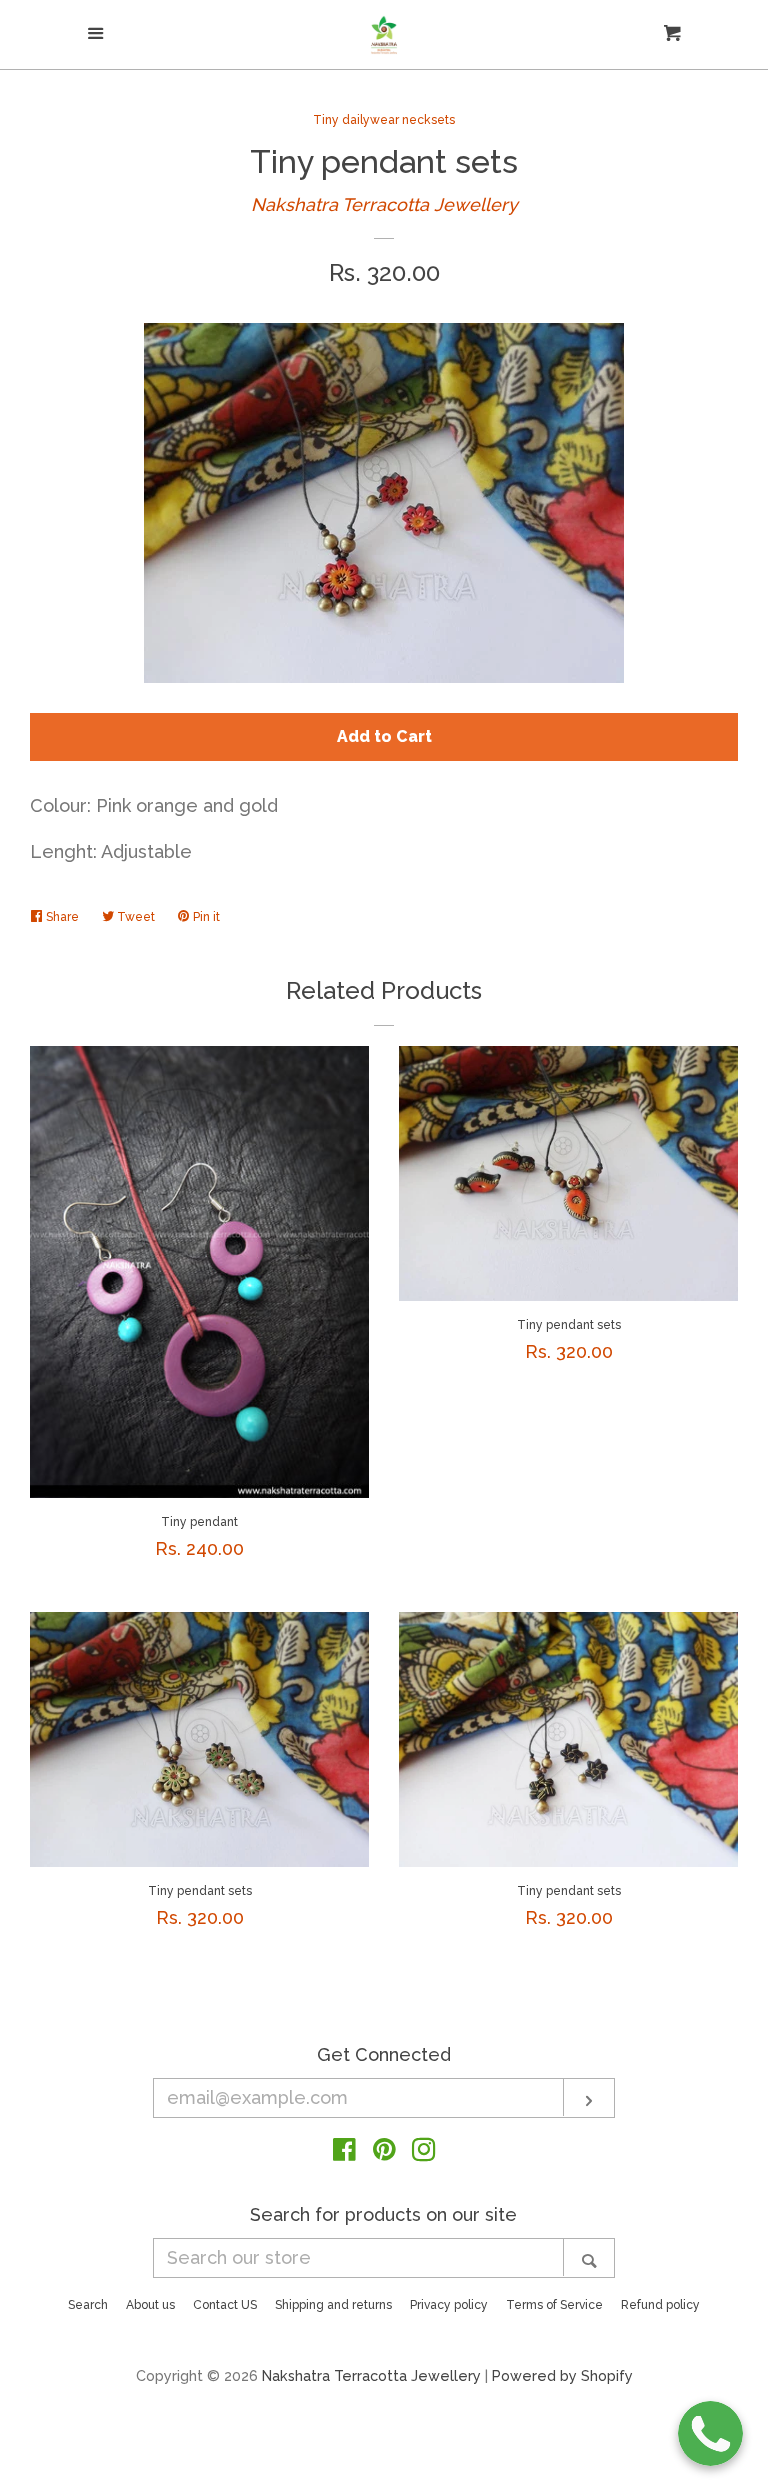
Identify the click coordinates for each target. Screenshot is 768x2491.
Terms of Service (554, 2305)
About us (150, 2305)
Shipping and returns (333, 2305)
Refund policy (660, 2305)
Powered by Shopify (562, 2375)
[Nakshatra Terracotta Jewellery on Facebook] (344, 2152)
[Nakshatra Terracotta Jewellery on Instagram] (424, 2152)
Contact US (225, 2305)
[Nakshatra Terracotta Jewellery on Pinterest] (384, 2152)
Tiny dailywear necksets (384, 120)
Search (88, 2305)
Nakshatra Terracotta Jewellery (384, 204)
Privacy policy (449, 2305)
